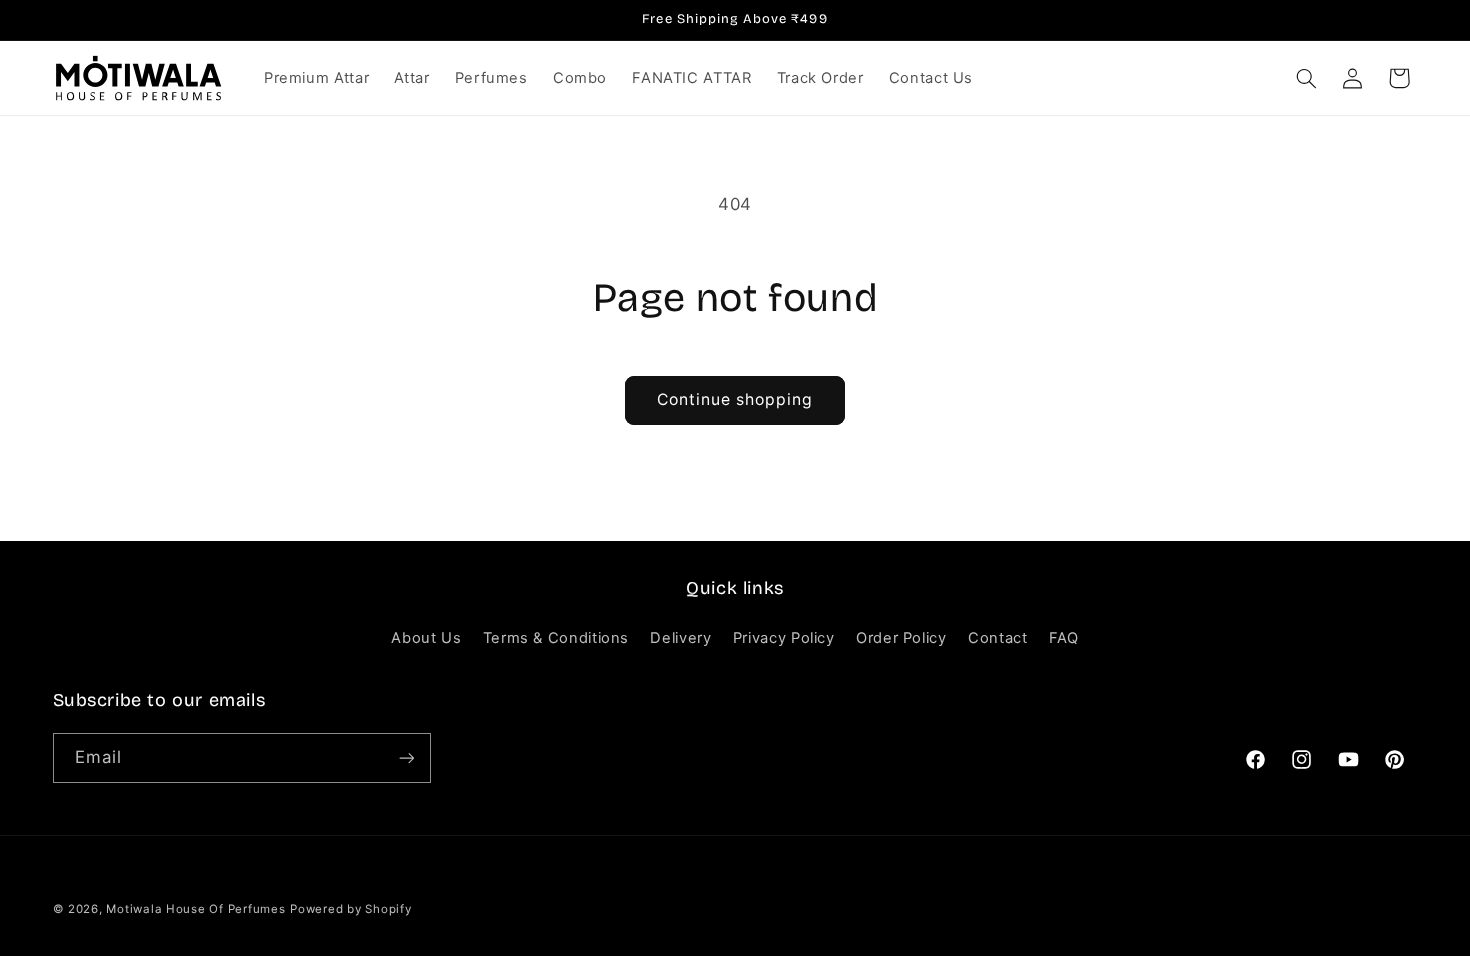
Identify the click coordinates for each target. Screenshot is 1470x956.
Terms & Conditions (556, 638)
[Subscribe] (406, 757)
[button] (1306, 78)
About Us (426, 638)
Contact (997, 638)
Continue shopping (735, 399)
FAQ (1064, 638)
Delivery (680, 638)
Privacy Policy (784, 638)
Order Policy (901, 638)
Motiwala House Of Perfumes (195, 909)
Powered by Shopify (350, 909)
